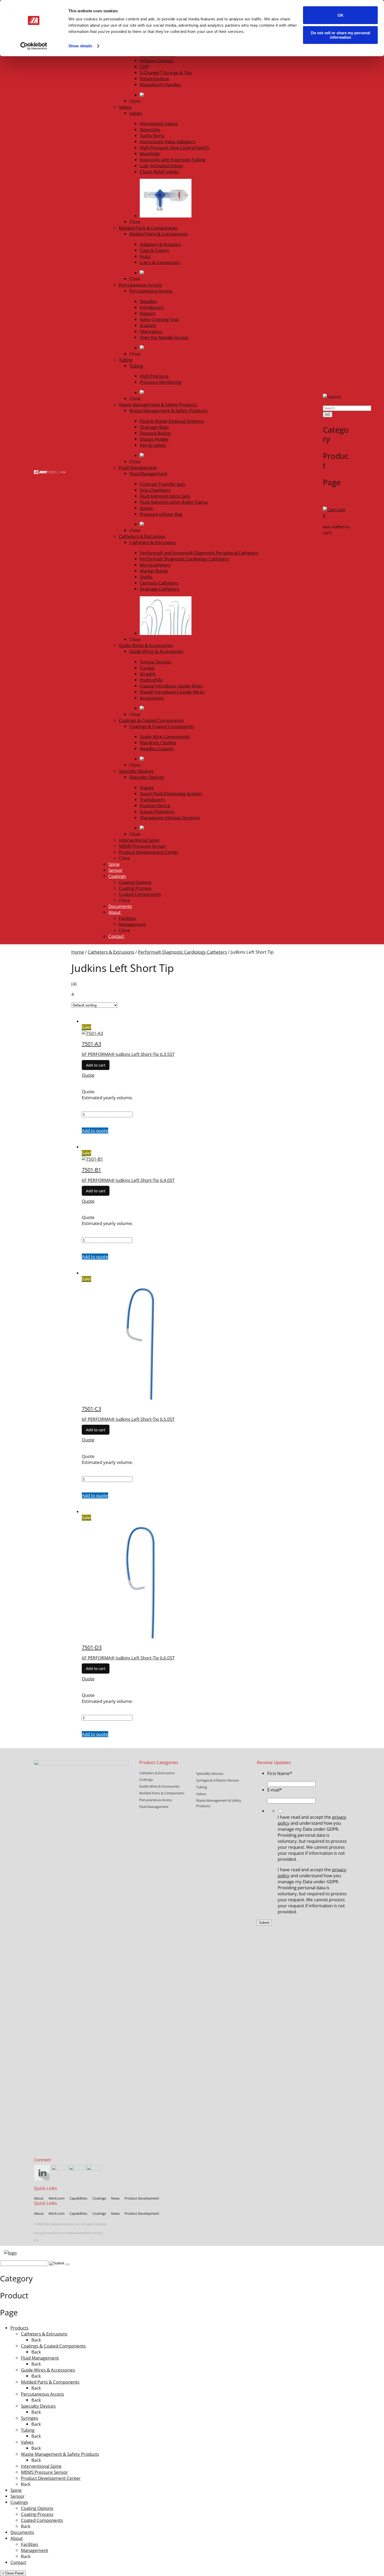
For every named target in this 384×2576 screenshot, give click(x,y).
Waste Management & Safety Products (60, 2454)
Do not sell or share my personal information (341, 35)
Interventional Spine (41, 2466)
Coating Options (37, 2508)
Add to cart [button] (96, 1065)
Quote (88, 1075)
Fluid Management (40, 2358)
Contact (18, 2562)
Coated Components (42, 2520)
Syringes (30, 2418)
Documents (22, 2532)
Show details (80, 46)
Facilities (30, 2544)
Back (36, 2340)
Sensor (18, 2496)
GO (328, 414)
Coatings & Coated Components (53, 2346)
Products (19, 2328)
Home (78, 952)
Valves (27, 2442)
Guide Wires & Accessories (48, 2370)
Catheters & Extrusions (111, 952)
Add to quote (95, 1130)
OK (341, 15)
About (17, 2538)
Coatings (19, 2502)
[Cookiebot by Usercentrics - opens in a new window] (34, 46)
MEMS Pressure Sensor (44, 2472)
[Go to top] (36, 2241)
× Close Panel (13, 2573)
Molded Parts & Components (50, 2382)
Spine (16, 2490)
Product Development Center (51, 2478)
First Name (280, 1773)
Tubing (28, 2430)
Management (34, 2550)
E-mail (275, 1790)
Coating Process (37, 2514)
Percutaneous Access (42, 2394)
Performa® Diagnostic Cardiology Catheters (182, 952)
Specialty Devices (38, 2406)
